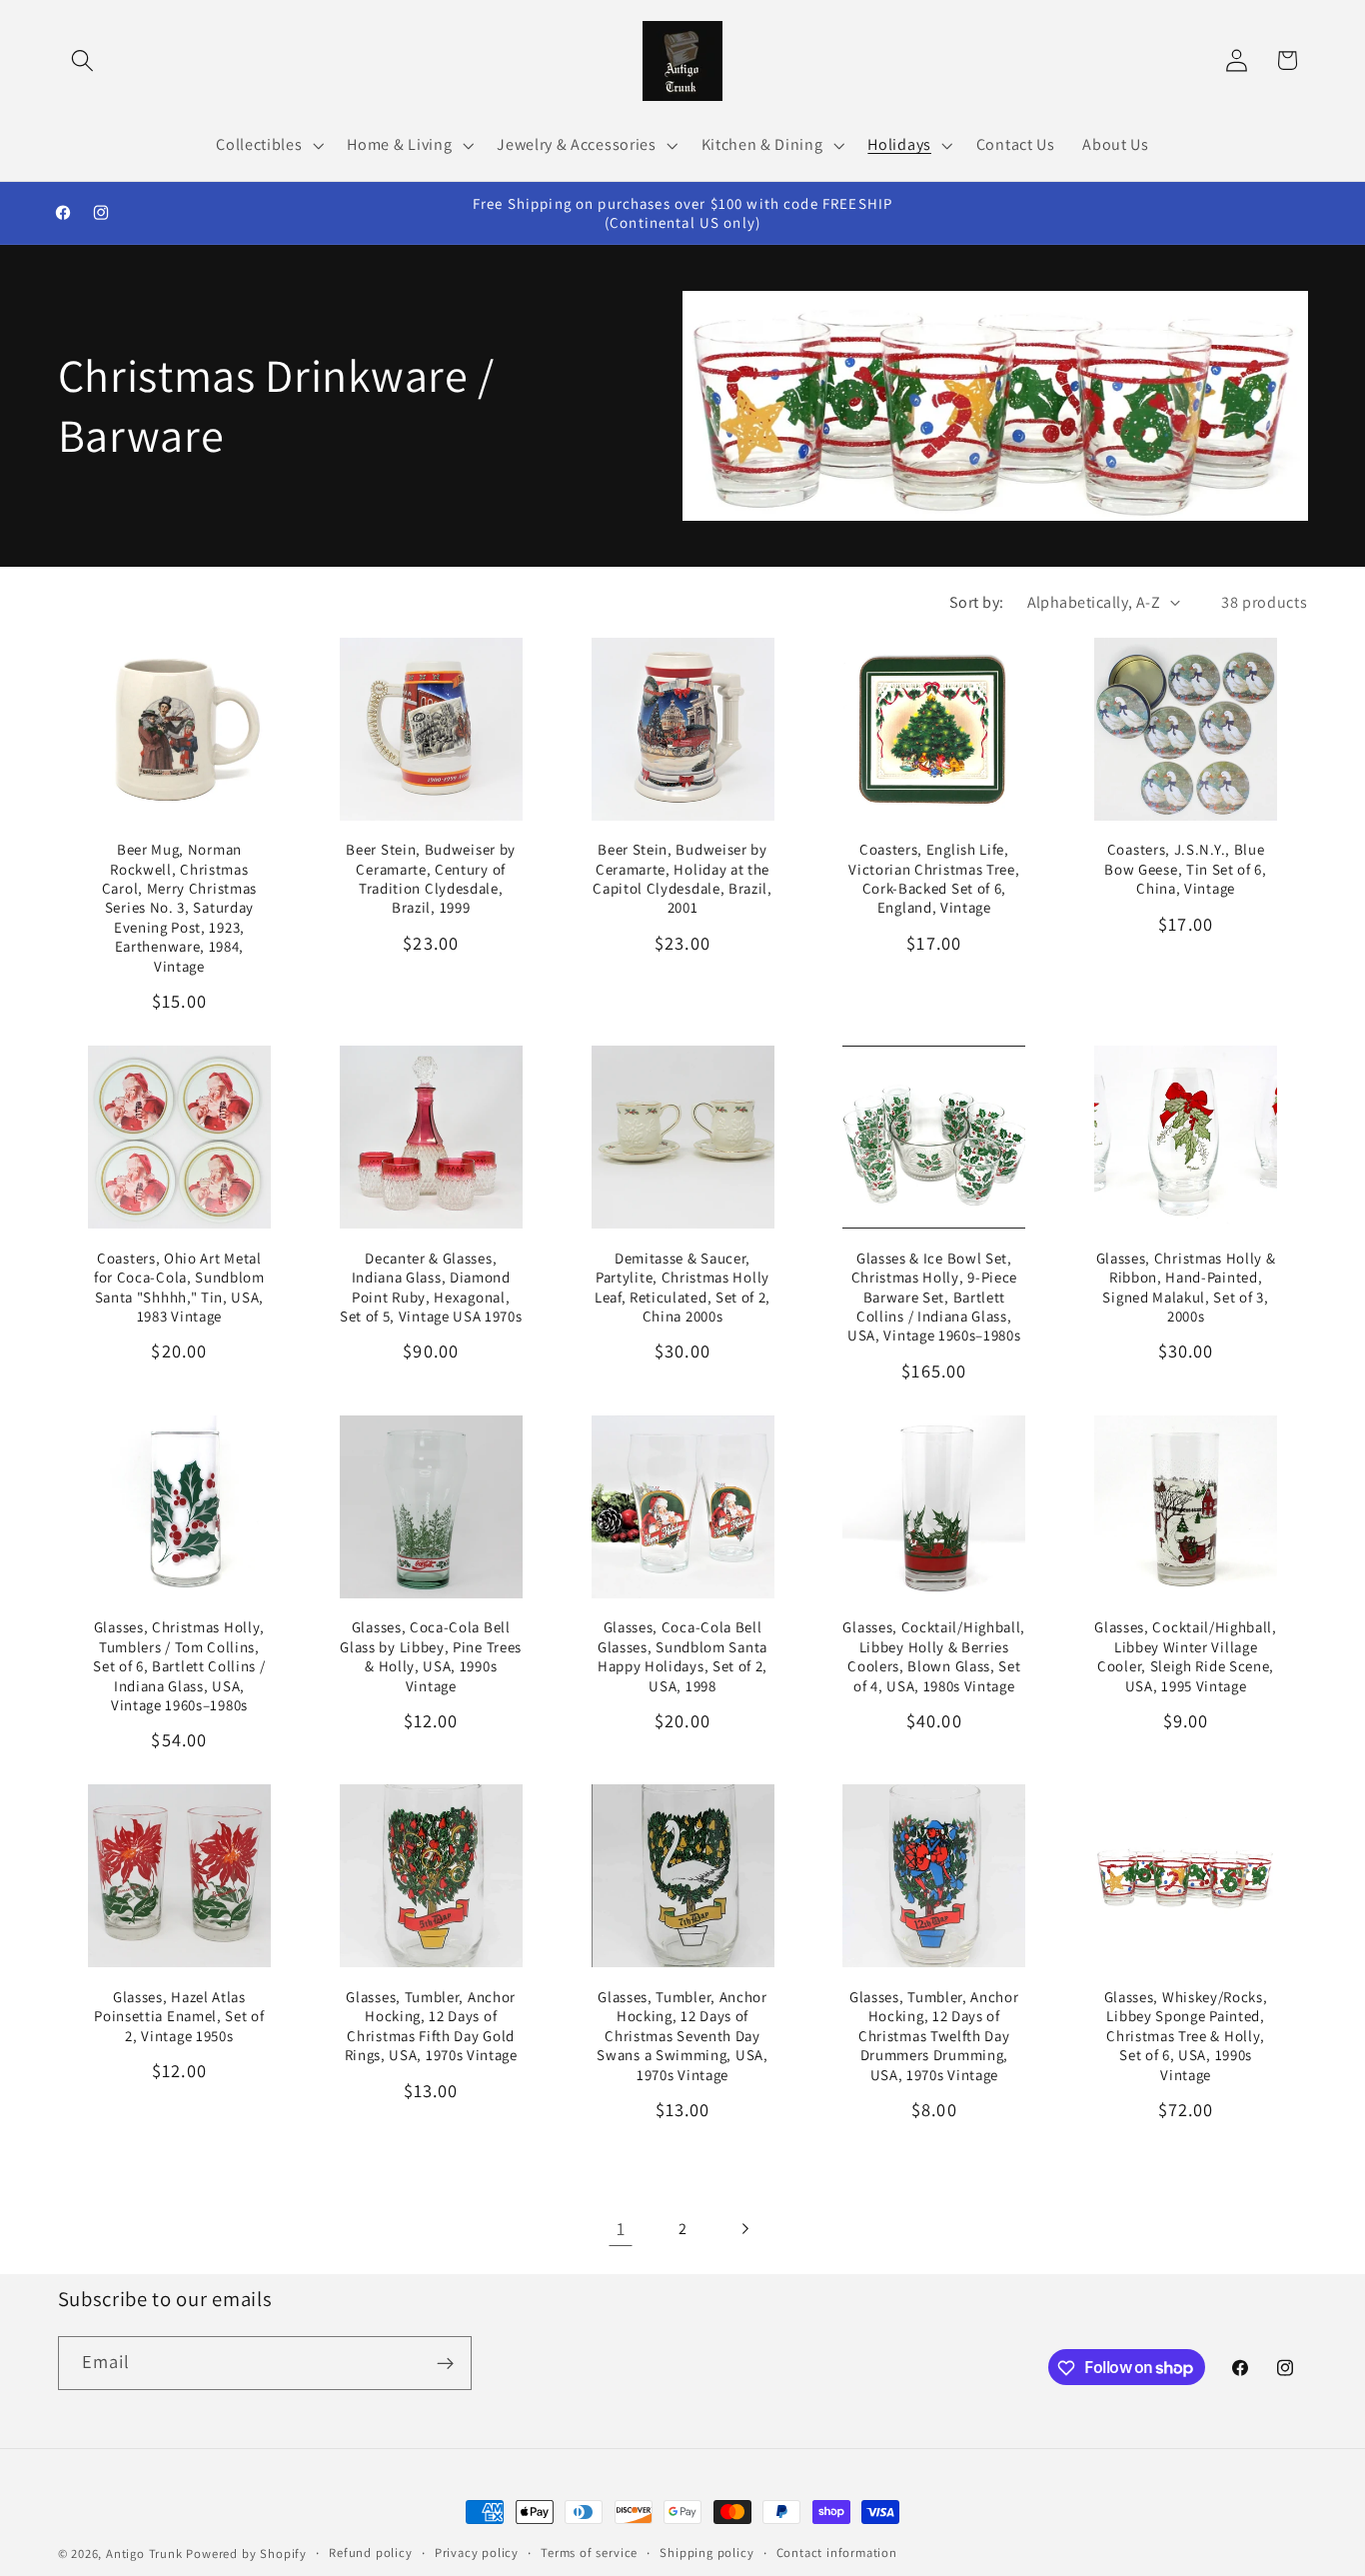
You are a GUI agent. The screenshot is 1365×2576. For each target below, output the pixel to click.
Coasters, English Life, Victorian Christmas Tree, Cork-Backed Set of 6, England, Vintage (934, 878)
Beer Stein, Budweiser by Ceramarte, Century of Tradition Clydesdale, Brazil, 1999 (431, 878)
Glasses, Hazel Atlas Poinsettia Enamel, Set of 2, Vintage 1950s (179, 2016)
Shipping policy (706, 2553)
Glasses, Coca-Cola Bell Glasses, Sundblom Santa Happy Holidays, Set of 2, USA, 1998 (682, 1656)
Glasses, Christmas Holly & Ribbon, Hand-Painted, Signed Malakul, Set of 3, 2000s (1186, 1287)
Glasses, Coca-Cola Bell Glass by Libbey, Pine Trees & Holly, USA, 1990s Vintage (431, 1656)
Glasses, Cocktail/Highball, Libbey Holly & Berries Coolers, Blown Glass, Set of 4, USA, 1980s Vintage (934, 1656)
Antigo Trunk (144, 2554)
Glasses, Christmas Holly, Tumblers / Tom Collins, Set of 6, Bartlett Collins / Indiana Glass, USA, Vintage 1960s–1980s (179, 1666)
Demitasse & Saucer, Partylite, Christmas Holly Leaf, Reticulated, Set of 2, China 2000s (682, 1287)
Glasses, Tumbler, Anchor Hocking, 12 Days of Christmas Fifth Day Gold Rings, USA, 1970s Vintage (431, 2026)
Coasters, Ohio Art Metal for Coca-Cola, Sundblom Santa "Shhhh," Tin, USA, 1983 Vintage (179, 1287)
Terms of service (589, 2553)
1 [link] (621, 2228)
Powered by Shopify (246, 2554)
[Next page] (745, 2229)
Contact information (837, 2553)
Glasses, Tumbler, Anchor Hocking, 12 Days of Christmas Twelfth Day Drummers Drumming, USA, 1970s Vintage (934, 2036)
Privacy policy (477, 2553)
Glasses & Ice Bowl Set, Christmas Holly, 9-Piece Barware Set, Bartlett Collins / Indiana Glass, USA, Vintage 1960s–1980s (934, 1297)
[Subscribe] (445, 2363)
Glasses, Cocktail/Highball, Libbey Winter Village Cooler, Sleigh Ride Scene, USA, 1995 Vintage (1186, 1656)
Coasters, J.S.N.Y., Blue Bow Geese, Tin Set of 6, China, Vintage (1186, 869)
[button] (83, 60)
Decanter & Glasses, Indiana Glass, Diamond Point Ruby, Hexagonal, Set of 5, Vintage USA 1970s (431, 1287)
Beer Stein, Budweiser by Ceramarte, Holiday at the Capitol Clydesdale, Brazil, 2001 (682, 878)
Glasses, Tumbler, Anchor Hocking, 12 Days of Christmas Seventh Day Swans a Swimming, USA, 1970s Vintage (682, 2036)
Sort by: (977, 602)
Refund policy (370, 2553)
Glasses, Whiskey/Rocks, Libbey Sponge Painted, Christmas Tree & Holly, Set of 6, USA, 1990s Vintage (1186, 2036)
